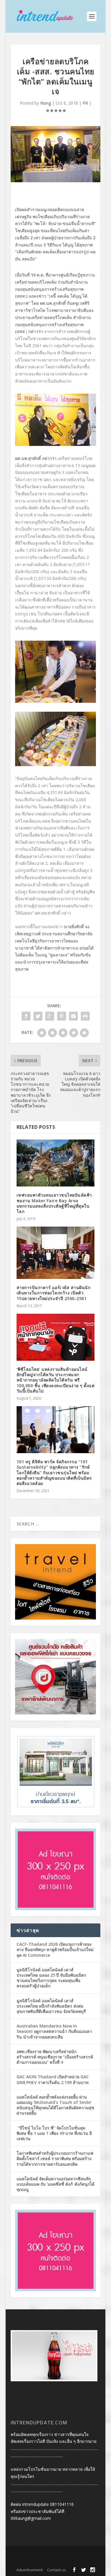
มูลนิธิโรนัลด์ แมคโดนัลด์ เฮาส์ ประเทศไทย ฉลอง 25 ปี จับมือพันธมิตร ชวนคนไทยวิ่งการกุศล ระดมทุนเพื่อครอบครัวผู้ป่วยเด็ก (51, 1978)
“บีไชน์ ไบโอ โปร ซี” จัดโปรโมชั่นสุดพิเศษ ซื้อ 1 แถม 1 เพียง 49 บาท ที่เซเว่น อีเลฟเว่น (54, 2133)
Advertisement (29, 2570)
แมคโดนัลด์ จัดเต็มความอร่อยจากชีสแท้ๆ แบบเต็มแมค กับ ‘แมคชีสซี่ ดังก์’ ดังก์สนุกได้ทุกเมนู (55, 2184)
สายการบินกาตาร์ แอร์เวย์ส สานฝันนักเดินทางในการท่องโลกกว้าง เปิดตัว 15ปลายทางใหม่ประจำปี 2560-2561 (54, 1293)
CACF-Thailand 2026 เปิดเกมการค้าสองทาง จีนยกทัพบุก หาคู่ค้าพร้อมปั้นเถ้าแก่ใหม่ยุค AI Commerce (55, 1949)
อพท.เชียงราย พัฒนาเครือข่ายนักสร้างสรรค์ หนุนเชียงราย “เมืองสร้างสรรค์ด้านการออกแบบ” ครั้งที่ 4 (55, 2057)
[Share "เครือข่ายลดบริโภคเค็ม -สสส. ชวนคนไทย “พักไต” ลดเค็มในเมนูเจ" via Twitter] (38, 1016)
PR (85, 103)
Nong (46, 103)
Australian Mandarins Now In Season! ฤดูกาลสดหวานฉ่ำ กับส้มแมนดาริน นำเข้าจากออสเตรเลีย (54, 2031)
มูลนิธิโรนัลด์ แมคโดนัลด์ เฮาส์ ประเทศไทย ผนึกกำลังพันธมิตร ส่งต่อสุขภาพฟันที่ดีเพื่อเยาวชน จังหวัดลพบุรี (51, 2006)
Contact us (57, 2570)
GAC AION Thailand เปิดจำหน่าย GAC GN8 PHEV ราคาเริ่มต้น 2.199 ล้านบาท (53, 2079)
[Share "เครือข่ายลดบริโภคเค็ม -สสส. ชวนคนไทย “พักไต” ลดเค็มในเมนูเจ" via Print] (85, 1016)
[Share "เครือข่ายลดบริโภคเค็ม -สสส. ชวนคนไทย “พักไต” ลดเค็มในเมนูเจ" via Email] (73, 1016)
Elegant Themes (54, 2554)
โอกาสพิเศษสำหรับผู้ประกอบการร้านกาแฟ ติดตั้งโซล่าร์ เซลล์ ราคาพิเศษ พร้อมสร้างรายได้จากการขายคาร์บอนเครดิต (55, 2158)
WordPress (56, 2561)
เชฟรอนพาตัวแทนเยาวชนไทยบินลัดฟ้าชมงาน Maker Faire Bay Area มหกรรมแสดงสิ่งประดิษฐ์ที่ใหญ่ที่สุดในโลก (54, 1203)
